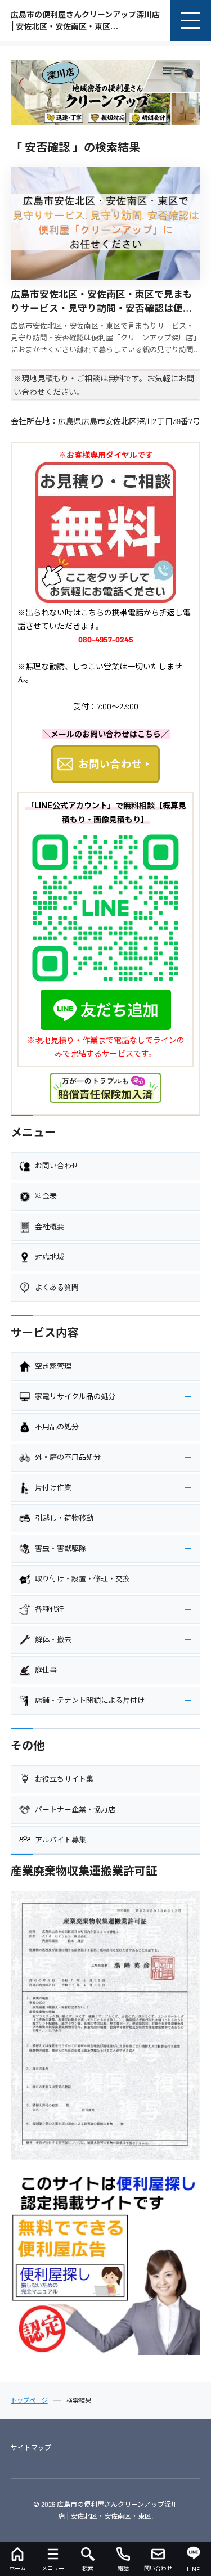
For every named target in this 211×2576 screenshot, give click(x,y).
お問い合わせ (110, 764)
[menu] (191, 20)
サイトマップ (31, 2447)
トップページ (29, 2401)
